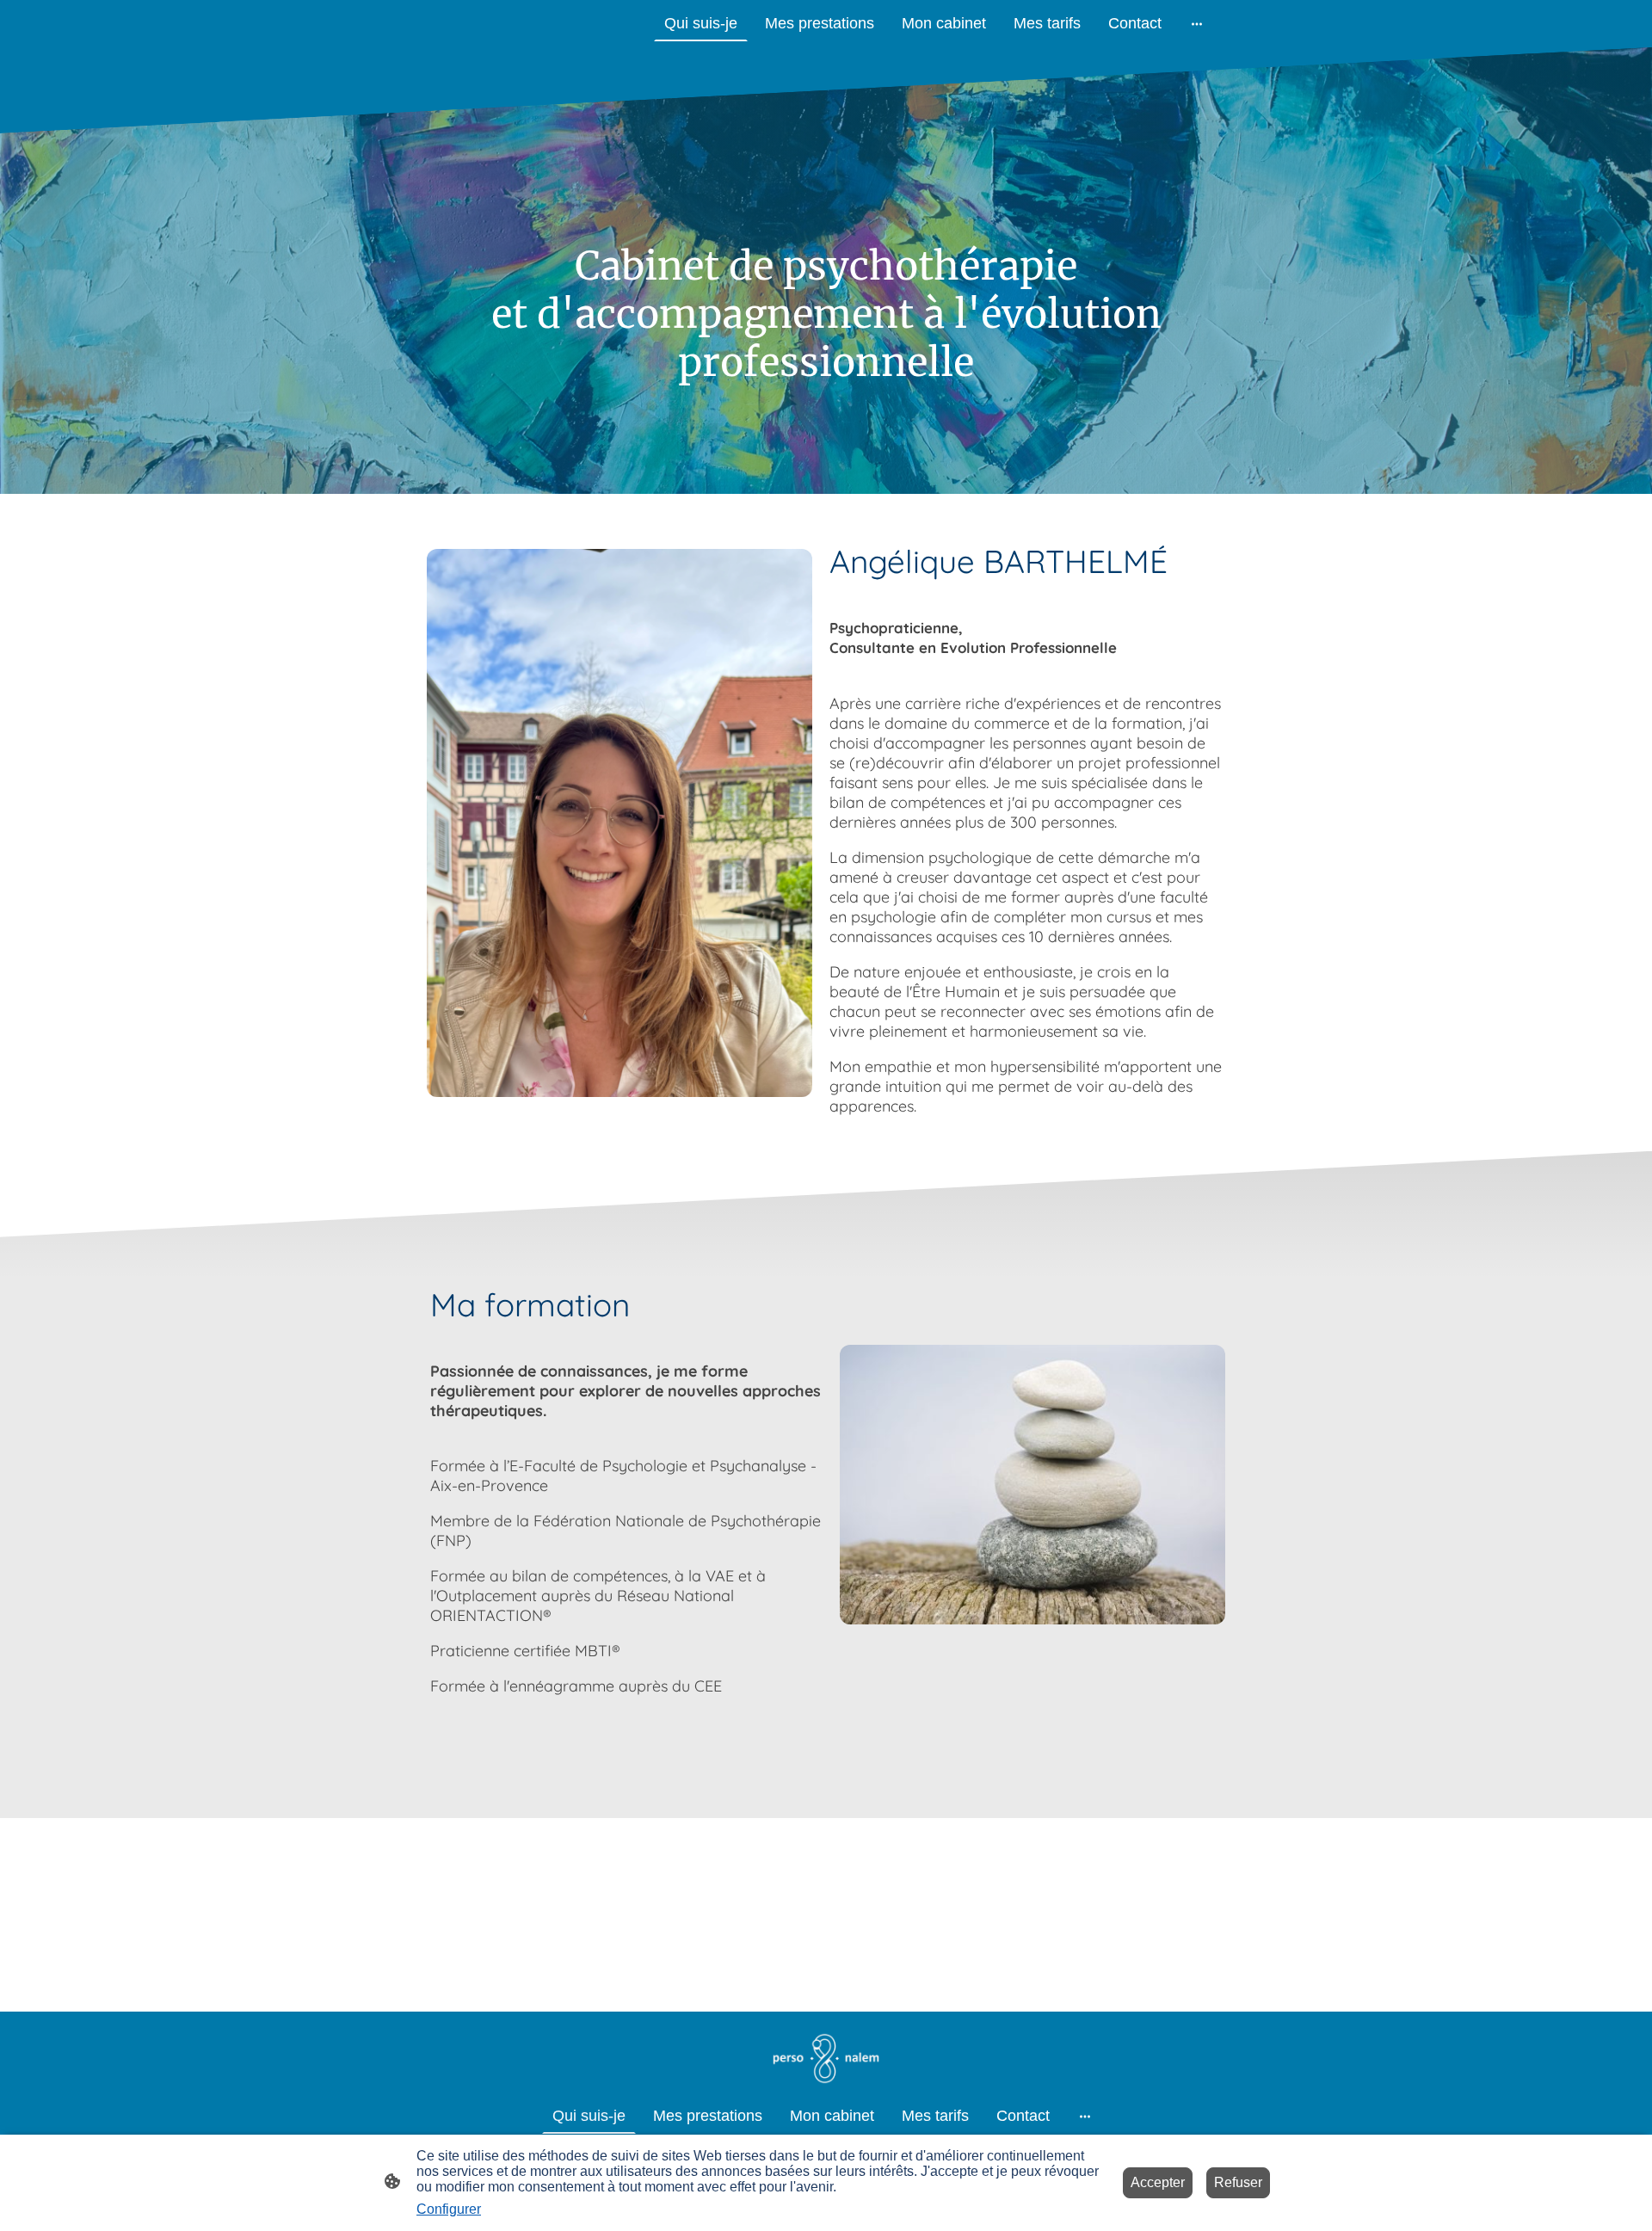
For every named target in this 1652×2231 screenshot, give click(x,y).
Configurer (449, 2209)
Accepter (1158, 2182)
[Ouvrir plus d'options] (1197, 24)
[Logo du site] (826, 2058)
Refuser (1238, 2182)
